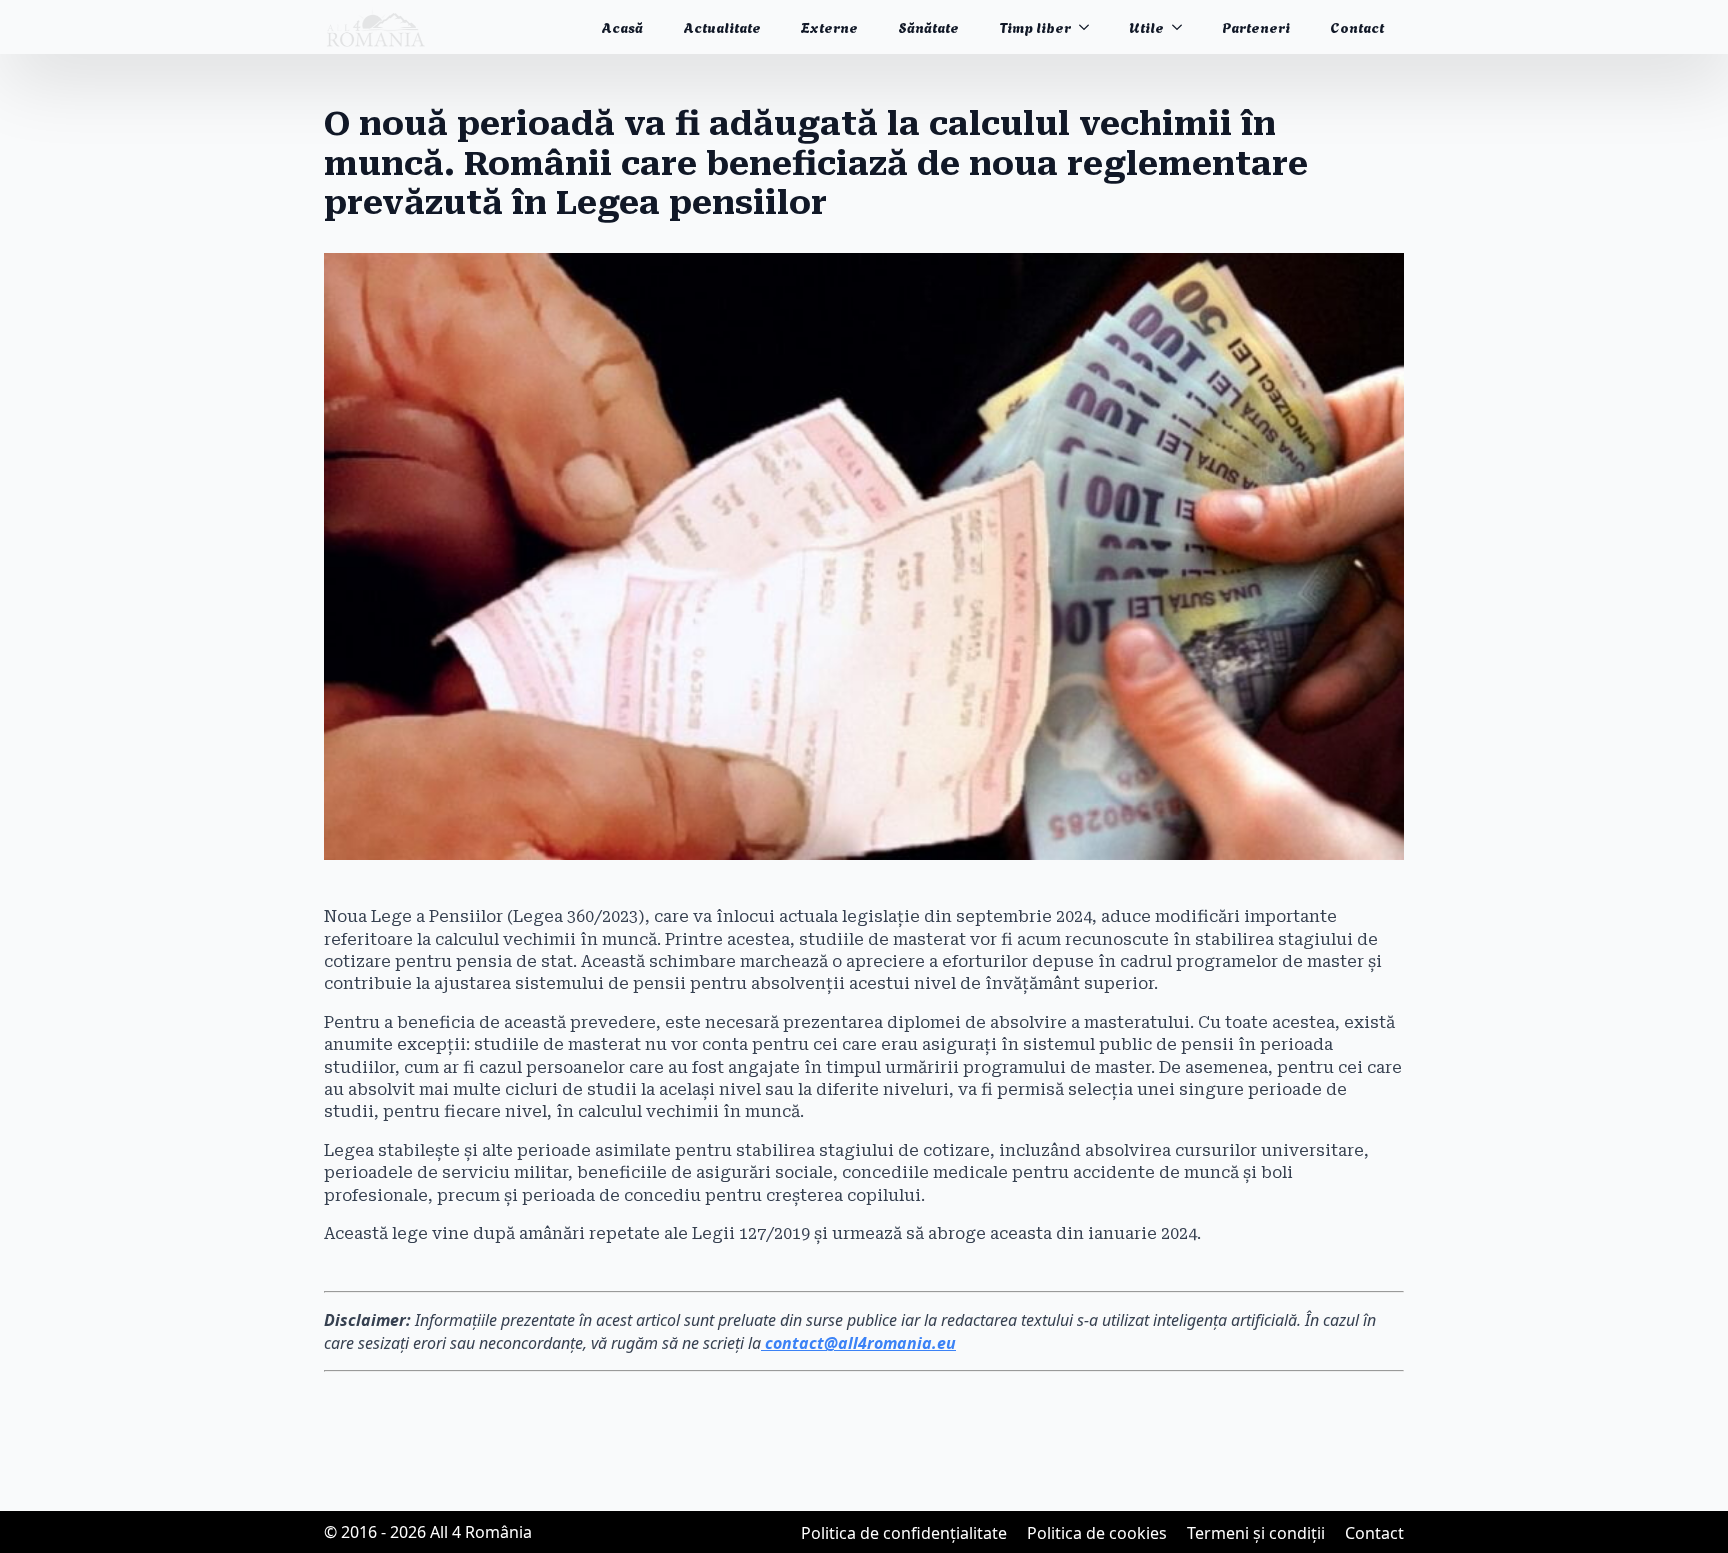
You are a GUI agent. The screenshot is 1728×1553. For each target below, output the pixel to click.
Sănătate (928, 26)
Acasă (622, 26)
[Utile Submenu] (1183, 27)
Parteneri (1256, 26)
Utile (1146, 26)
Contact (1357, 26)
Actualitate (722, 26)
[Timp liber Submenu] (1090, 27)
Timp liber (1035, 26)
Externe (829, 26)
